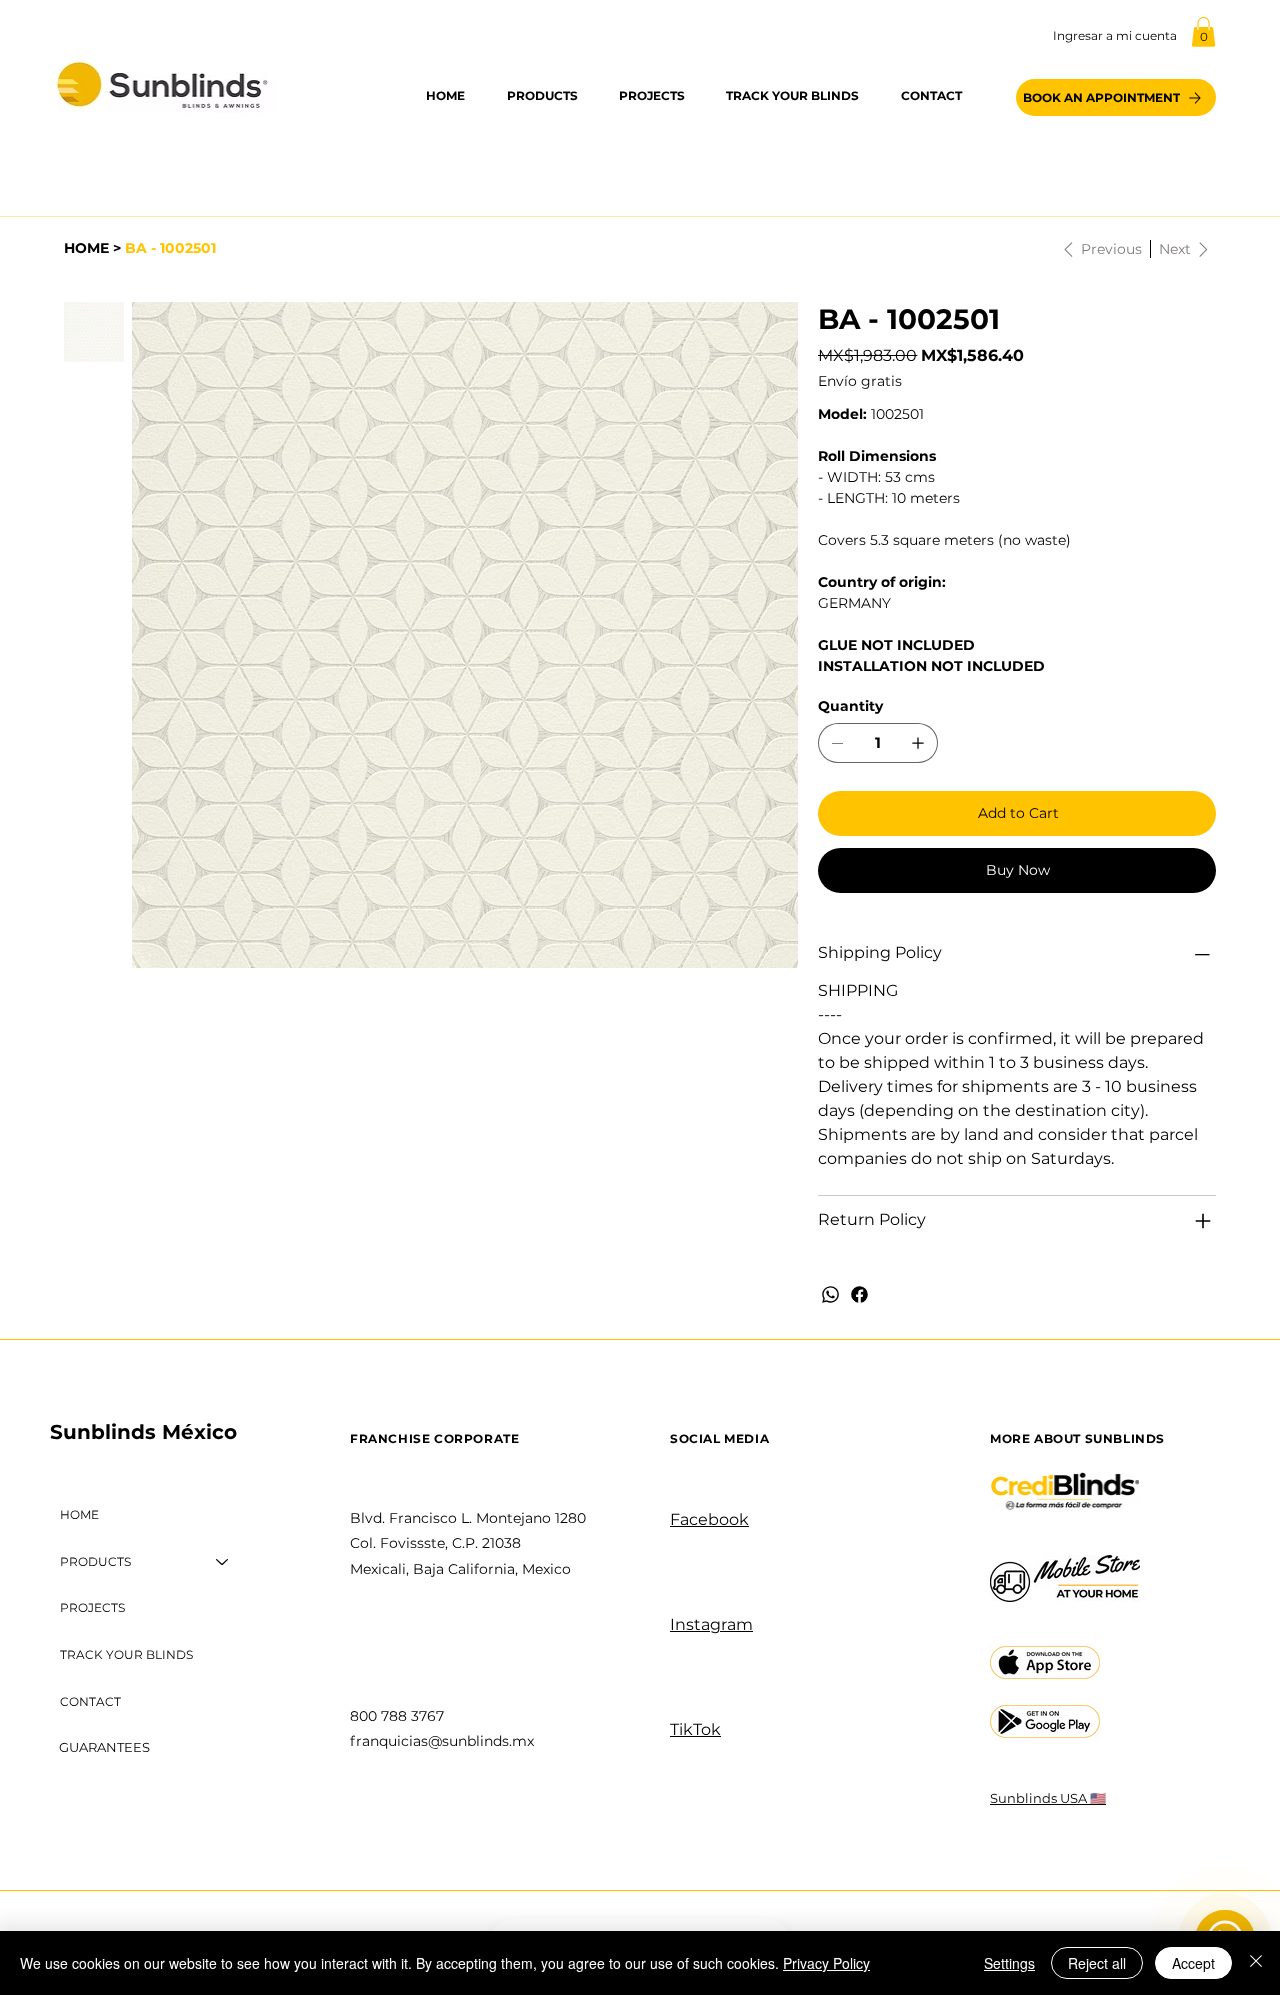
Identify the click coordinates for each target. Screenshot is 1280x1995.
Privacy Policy (826, 1963)
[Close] (1256, 1963)
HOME (79, 1514)
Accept (1193, 1963)
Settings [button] (1009, 1963)
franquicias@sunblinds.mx (442, 1741)
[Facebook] (859, 1294)
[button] (1203, 32)
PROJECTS (92, 1607)
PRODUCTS (95, 1561)
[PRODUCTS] (223, 1562)
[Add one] (918, 743)
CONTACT (90, 1701)
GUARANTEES (104, 1747)
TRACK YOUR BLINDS (126, 1654)
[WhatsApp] (830, 1294)
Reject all (1097, 1963)
